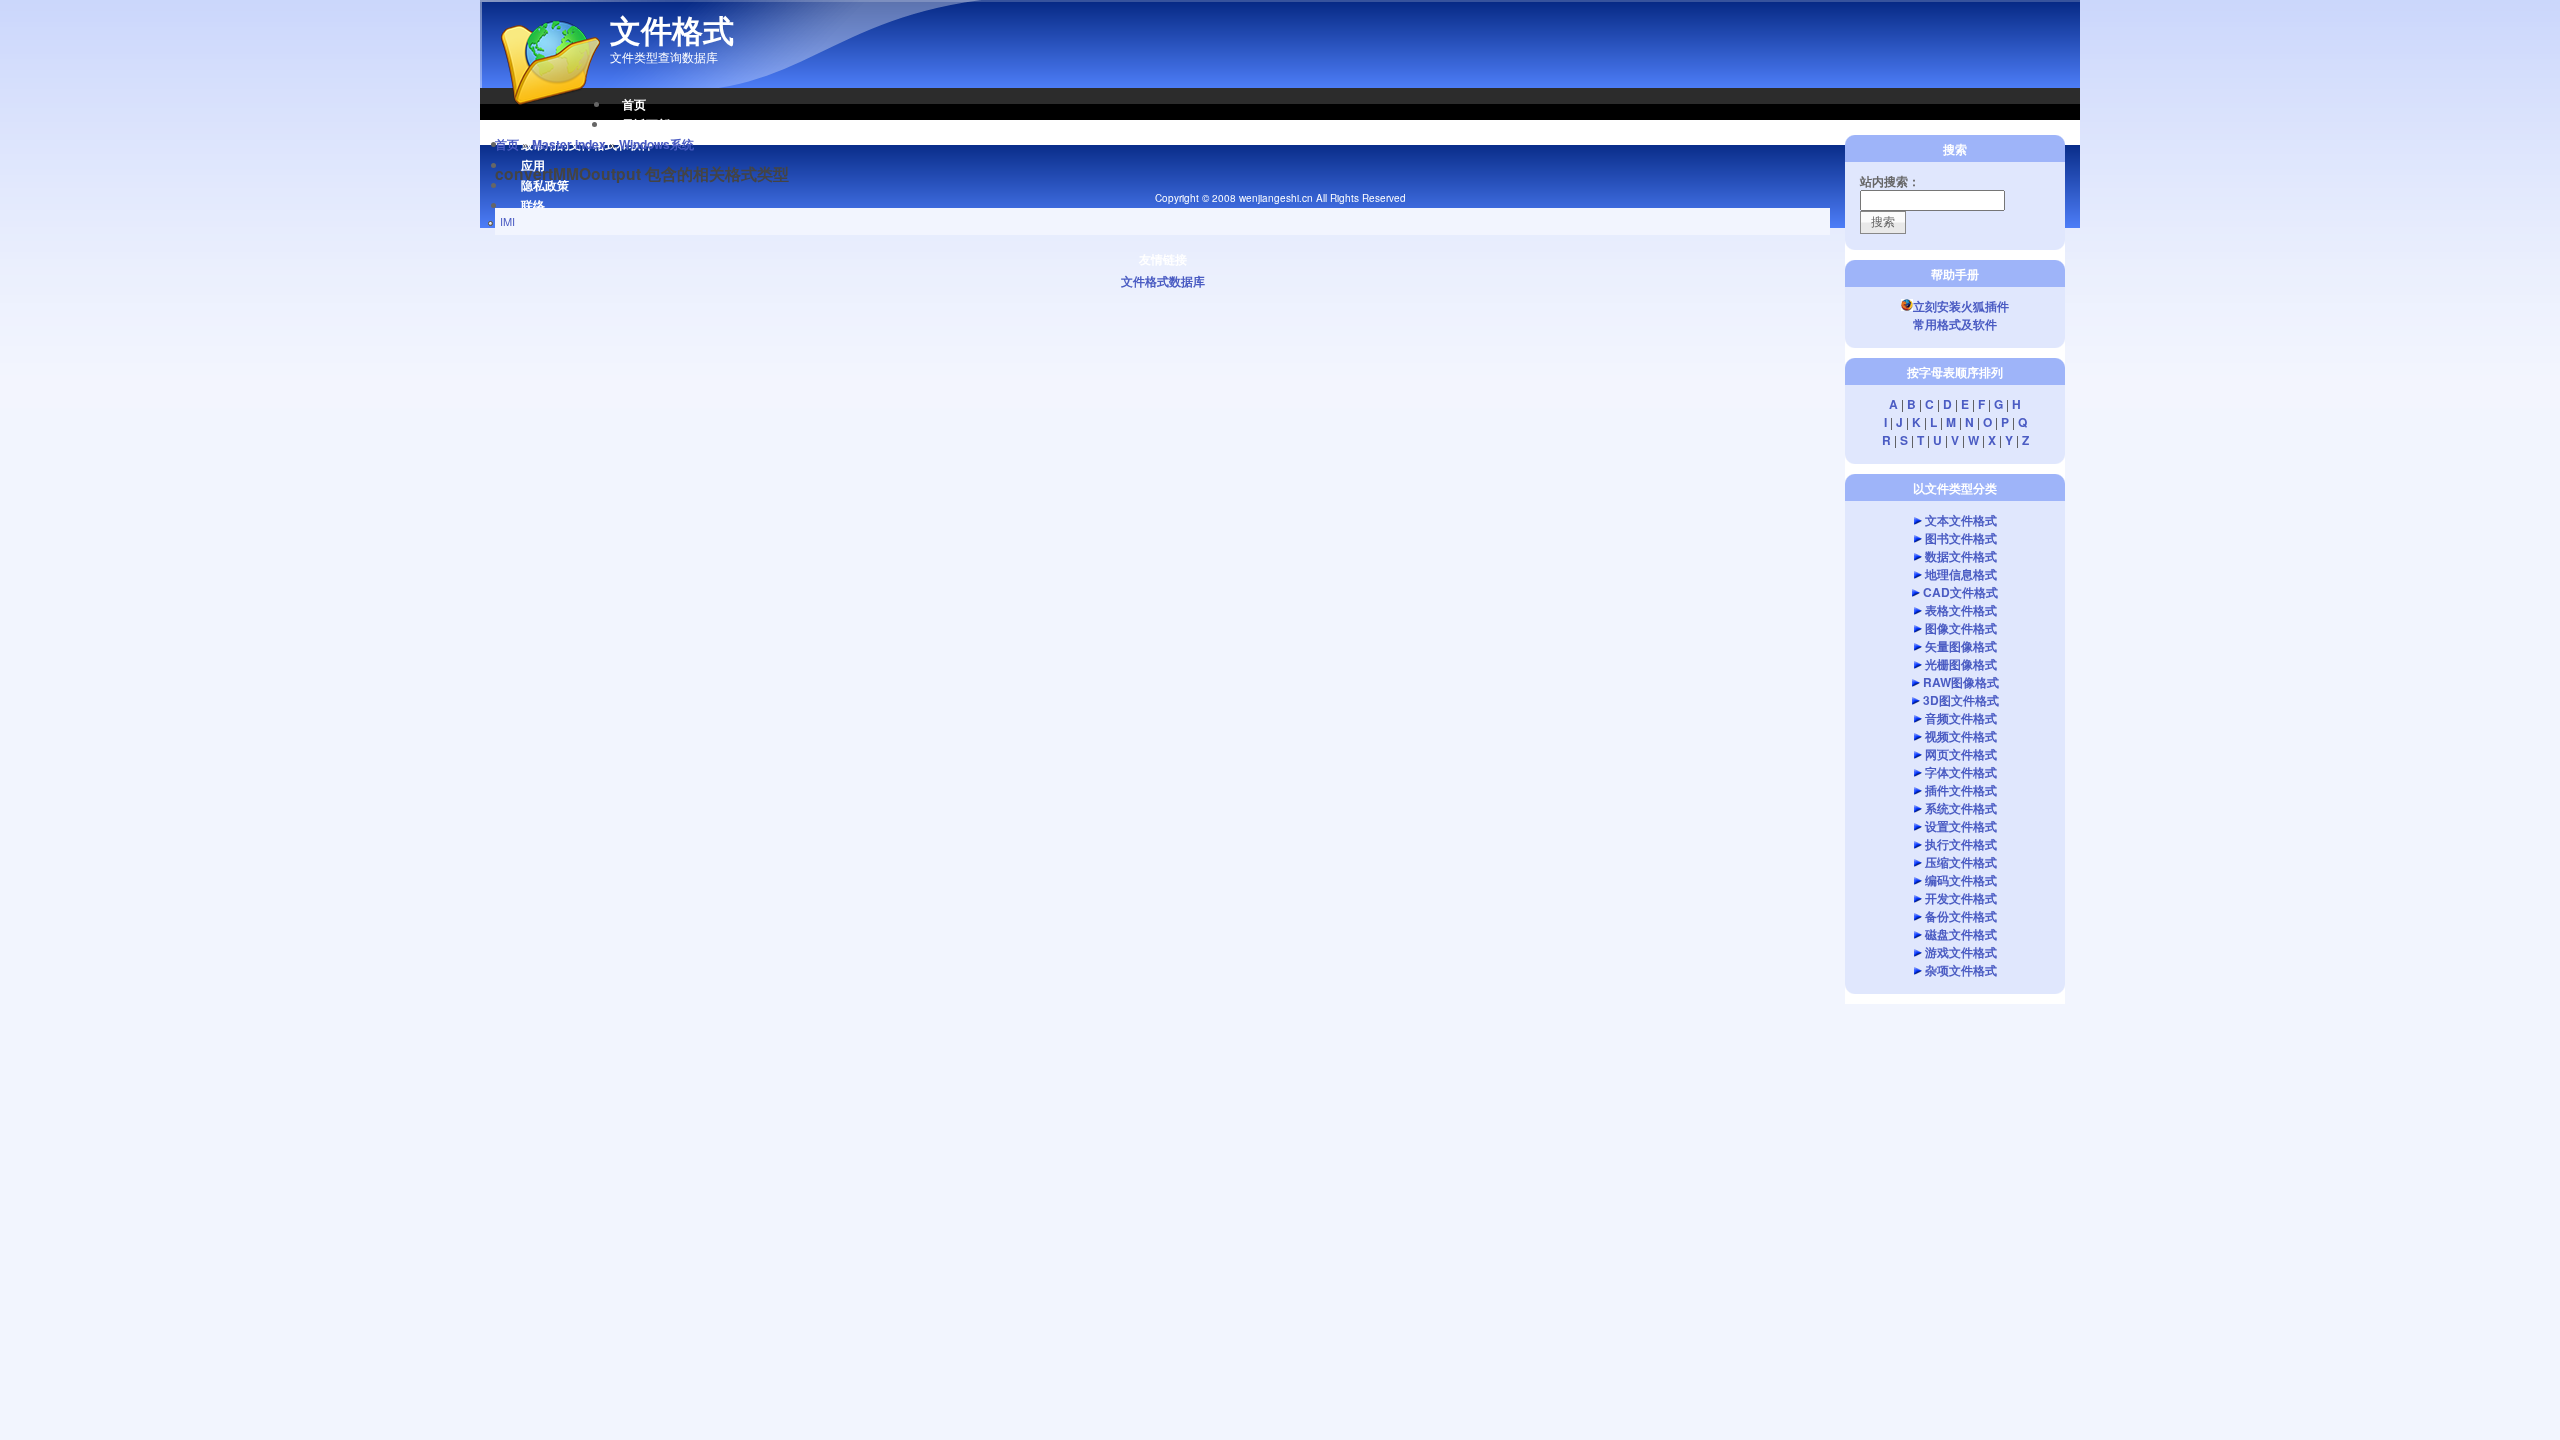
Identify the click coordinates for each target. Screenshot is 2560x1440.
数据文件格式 (1961, 556)
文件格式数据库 (1163, 281)
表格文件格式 (1961, 610)
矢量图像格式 (1961, 646)
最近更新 (646, 124)
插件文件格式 (1961, 790)
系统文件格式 (1961, 808)
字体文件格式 (1961, 772)
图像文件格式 (1961, 628)
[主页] (540, 115)
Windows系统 (656, 144)
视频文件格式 (1961, 736)
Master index (569, 144)
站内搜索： (1890, 181)
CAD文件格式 (1960, 592)
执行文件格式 (1961, 844)
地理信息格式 (1961, 574)
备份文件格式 (1961, 916)
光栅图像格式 (1961, 664)
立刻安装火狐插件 (1961, 306)
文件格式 (672, 30)
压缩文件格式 (1961, 862)
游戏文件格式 (1961, 952)
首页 (634, 104)
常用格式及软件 (1955, 324)
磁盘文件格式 (1961, 934)
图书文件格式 (1961, 538)
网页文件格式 (1961, 754)
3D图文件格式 (1961, 700)
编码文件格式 (1961, 880)
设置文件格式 (1961, 826)
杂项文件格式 (1961, 970)
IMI (507, 221)
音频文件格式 (1961, 718)
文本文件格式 (1961, 520)
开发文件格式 (1961, 898)
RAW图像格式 (1961, 682)
